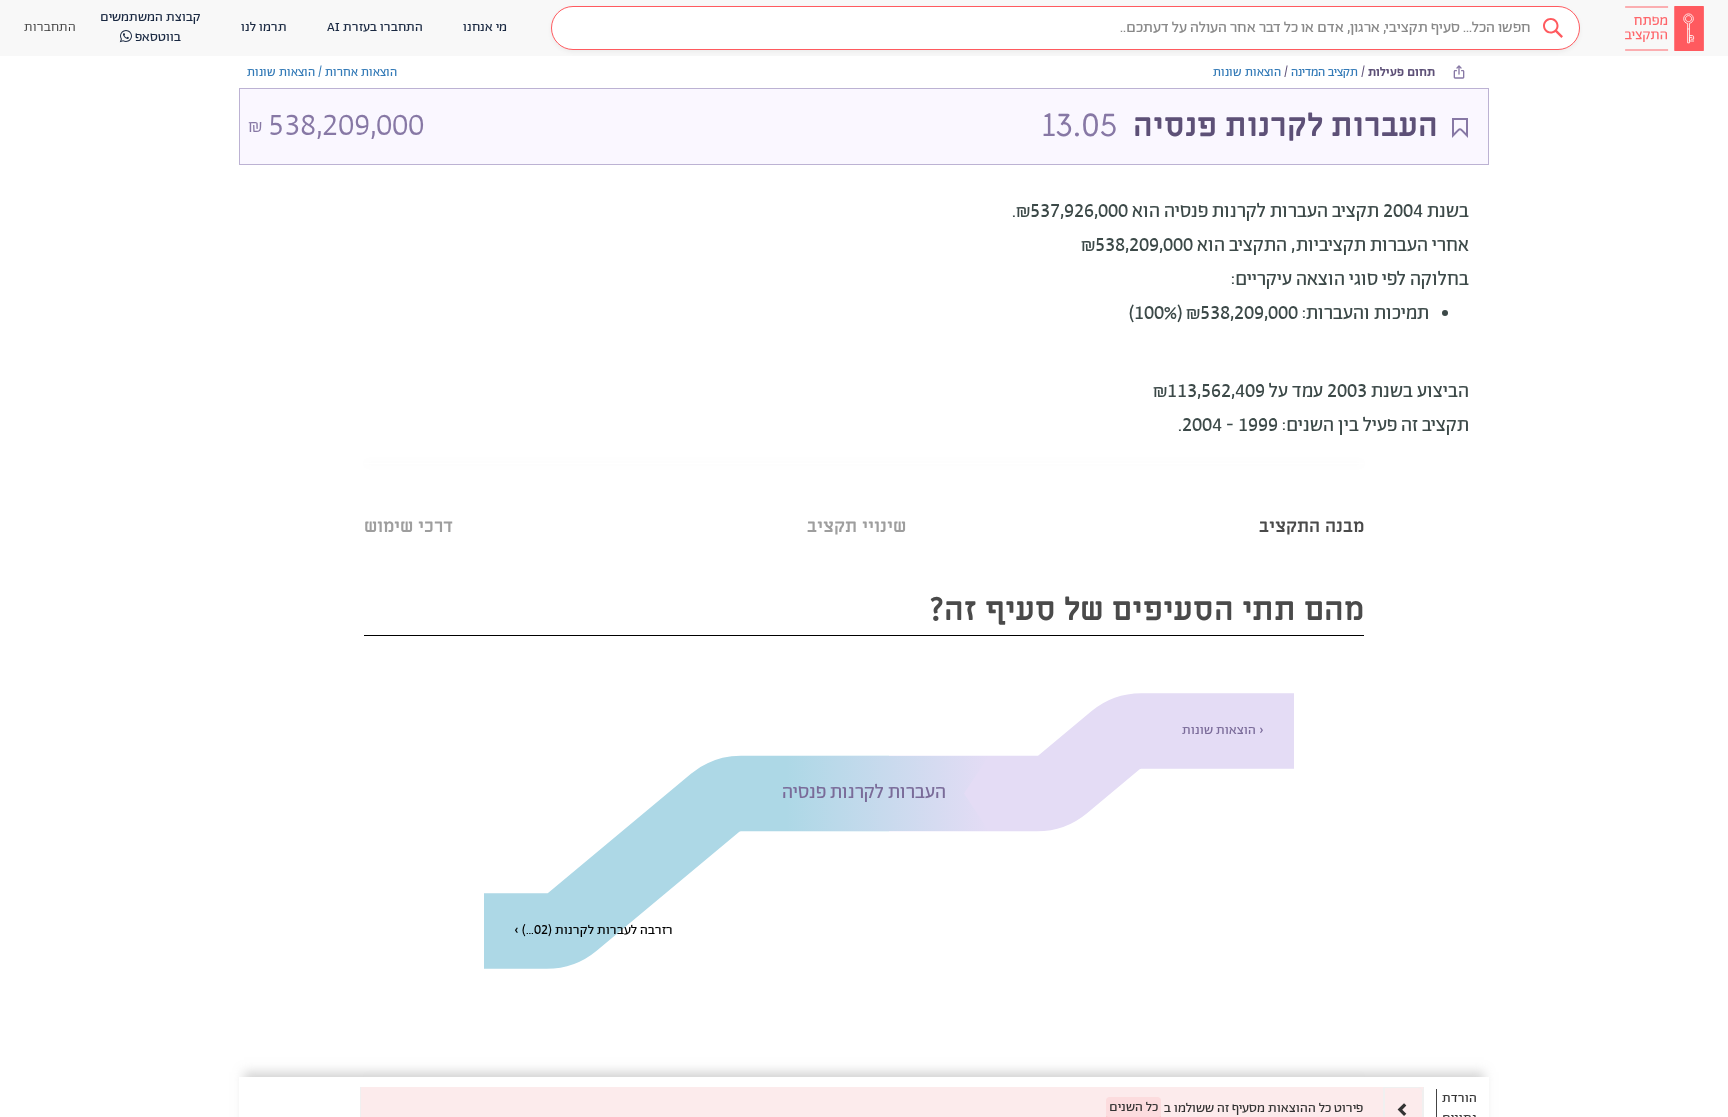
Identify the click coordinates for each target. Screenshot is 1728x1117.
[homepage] (1664, 28)
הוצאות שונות (1247, 72)
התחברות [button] (50, 27)
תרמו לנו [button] (264, 27)
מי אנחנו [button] (485, 27)
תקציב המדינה (1324, 72)
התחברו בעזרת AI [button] (375, 27)
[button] (1065, 28)
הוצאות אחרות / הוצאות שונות (322, 72)
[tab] (1311, 501)
